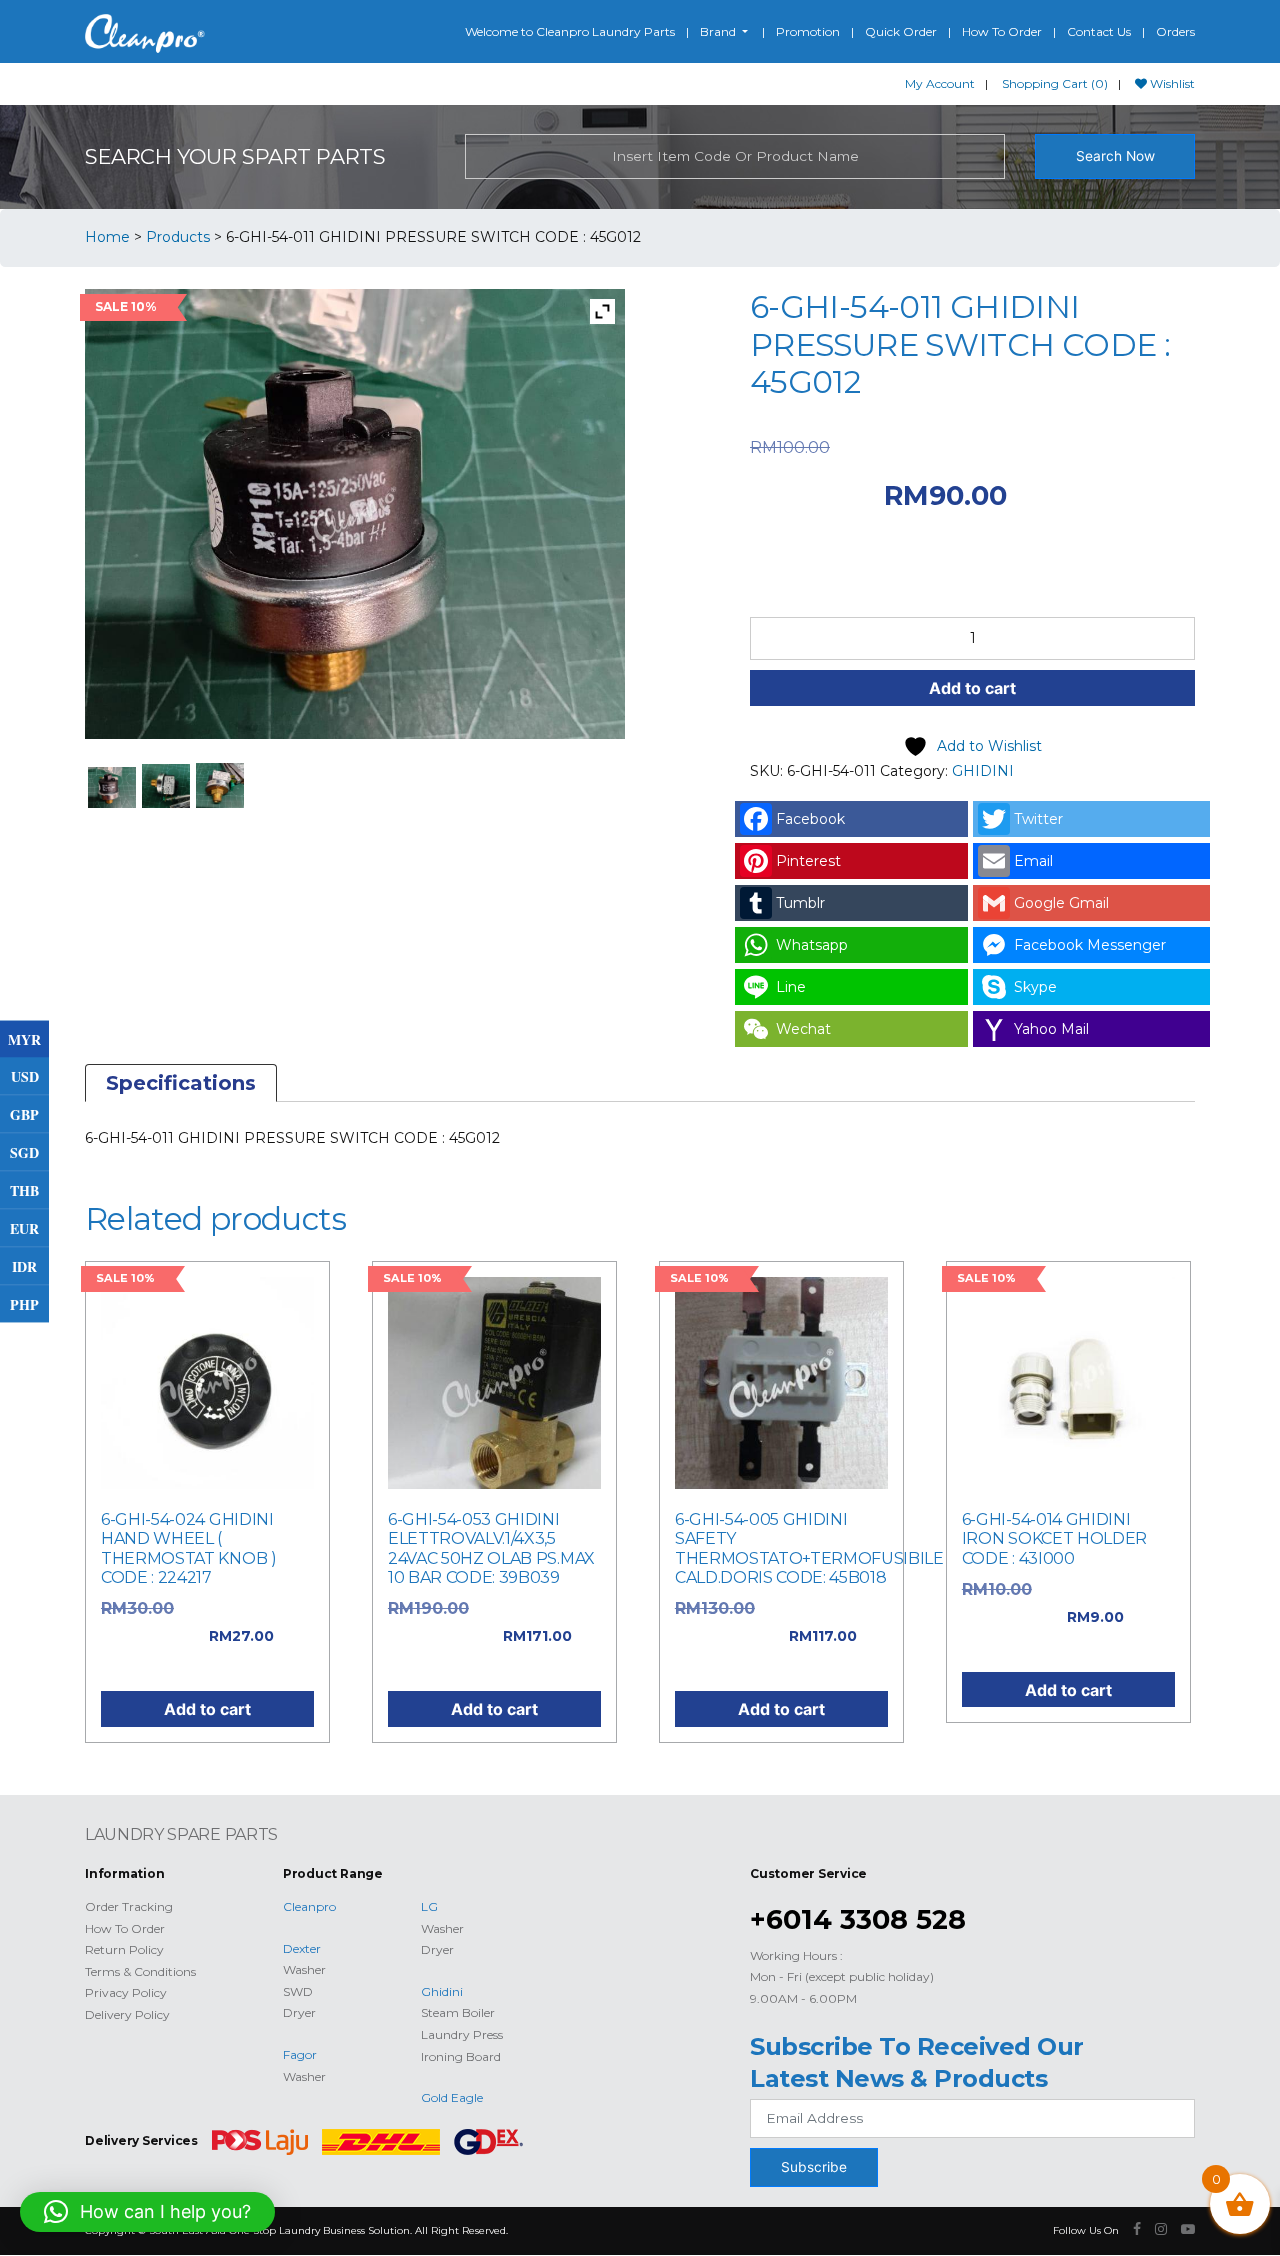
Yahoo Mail (1051, 1029)
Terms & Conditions (140, 1971)
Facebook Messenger (1090, 945)
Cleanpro (309, 1906)
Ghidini (442, 1991)
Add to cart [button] (207, 1709)
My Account (940, 83)
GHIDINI (983, 771)
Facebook (810, 819)
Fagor (300, 2054)
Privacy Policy (126, 1992)
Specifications (181, 1083)
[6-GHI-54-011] (112, 787)
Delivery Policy (127, 2014)
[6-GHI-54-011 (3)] (220, 785)
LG (429, 1906)
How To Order (1002, 31)
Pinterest (808, 861)
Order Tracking (129, 1906)
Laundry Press (462, 2034)
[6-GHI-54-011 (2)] (166, 786)
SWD (298, 1991)
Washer (304, 1969)
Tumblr (800, 903)
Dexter (302, 1948)
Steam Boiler (458, 2012)
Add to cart (972, 688)
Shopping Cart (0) (1055, 83)
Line (791, 987)
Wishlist (1171, 83)
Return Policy (124, 1949)
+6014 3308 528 (858, 1919)
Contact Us (1099, 31)
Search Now (1115, 156)
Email (1033, 861)
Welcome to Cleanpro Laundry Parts (570, 31)
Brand (719, 31)
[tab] (181, 1083)
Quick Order (901, 31)
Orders (1175, 31)
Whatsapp (812, 945)
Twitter (1038, 819)
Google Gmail (1061, 903)
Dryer (299, 2012)
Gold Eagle (452, 2097)
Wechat (803, 1029)
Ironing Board (461, 2056)
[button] (147, 2212)
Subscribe (814, 2167)
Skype (1035, 987)
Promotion (808, 31)
